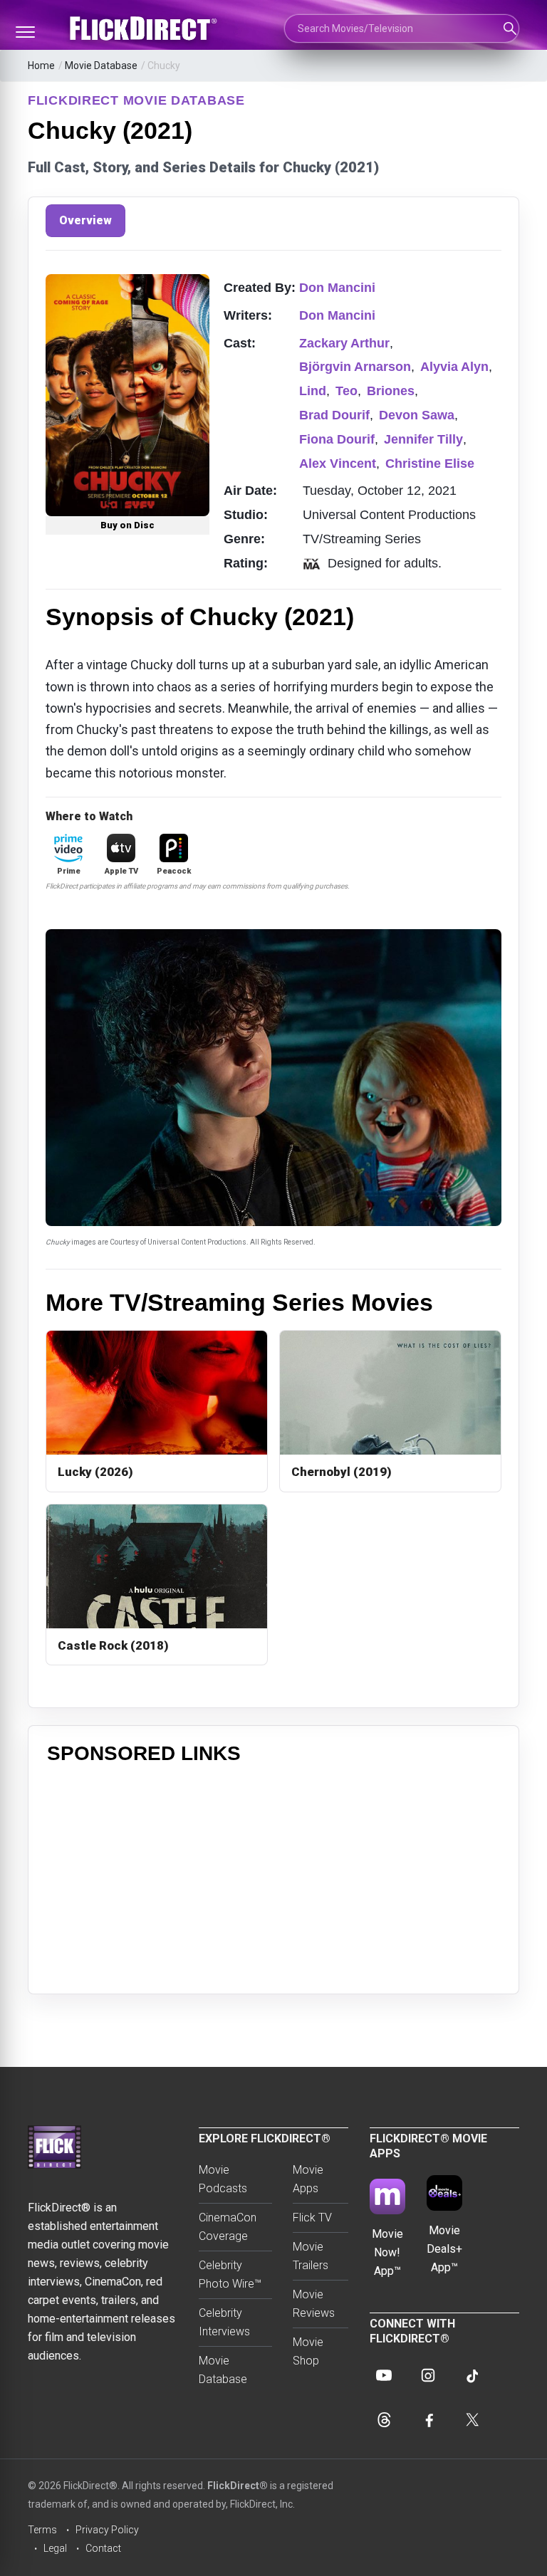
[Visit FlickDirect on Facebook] (428, 2419)
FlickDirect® (238, 2486)
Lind (313, 391)
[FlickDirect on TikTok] (472, 2375)
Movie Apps (308, 2179)
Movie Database (101, 66)
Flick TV (312, 2218)
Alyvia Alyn (454, 367)
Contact (103, 2548)
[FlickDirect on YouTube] (384, 2375)
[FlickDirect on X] (472, 2419)
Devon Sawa (417, 415)
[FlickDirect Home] (145, 28)
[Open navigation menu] (25, 32)
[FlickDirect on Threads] (384, 2419)
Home (41, 66)
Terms (42, 2530)
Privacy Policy (107, 2530)
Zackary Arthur (344, 343)
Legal (55, 2548)
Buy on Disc (127, 525)
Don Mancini (337, 288)
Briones (391, 391)
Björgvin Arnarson (355, 367)
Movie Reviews (314, 2304)
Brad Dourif (334, 415)
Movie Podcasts (223, 2179)
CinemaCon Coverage (228, 2227)
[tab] (85, 221)
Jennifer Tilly (423, 439)
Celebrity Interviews (224, 2322)
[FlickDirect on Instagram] (428, 2375)
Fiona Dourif (337, 439)
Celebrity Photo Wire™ (230, 2274)
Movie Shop (308, 2351)
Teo (347, 391)
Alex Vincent (338, 464)
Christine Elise (430, 464)
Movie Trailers (311, 2256)
